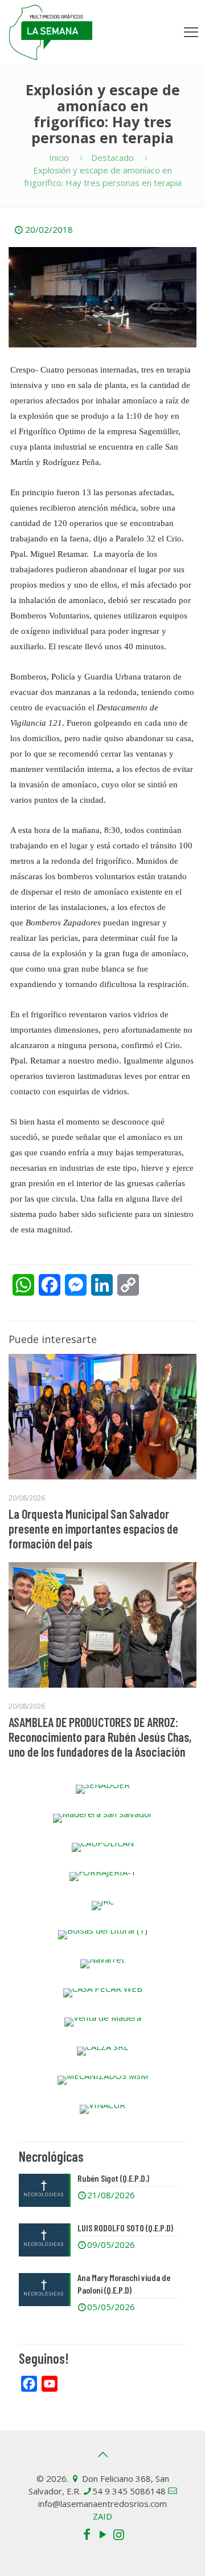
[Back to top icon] (102, 2454)
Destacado (112, 157)
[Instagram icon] (118, 2534)
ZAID (102, 2516)
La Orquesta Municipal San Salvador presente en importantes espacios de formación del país (93, 1528)
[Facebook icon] (87, 2534)
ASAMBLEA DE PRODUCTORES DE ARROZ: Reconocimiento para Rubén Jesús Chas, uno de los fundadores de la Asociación (100, 1737)
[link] (102, 1789)
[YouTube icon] (102, 2534)
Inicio (59, 157)
